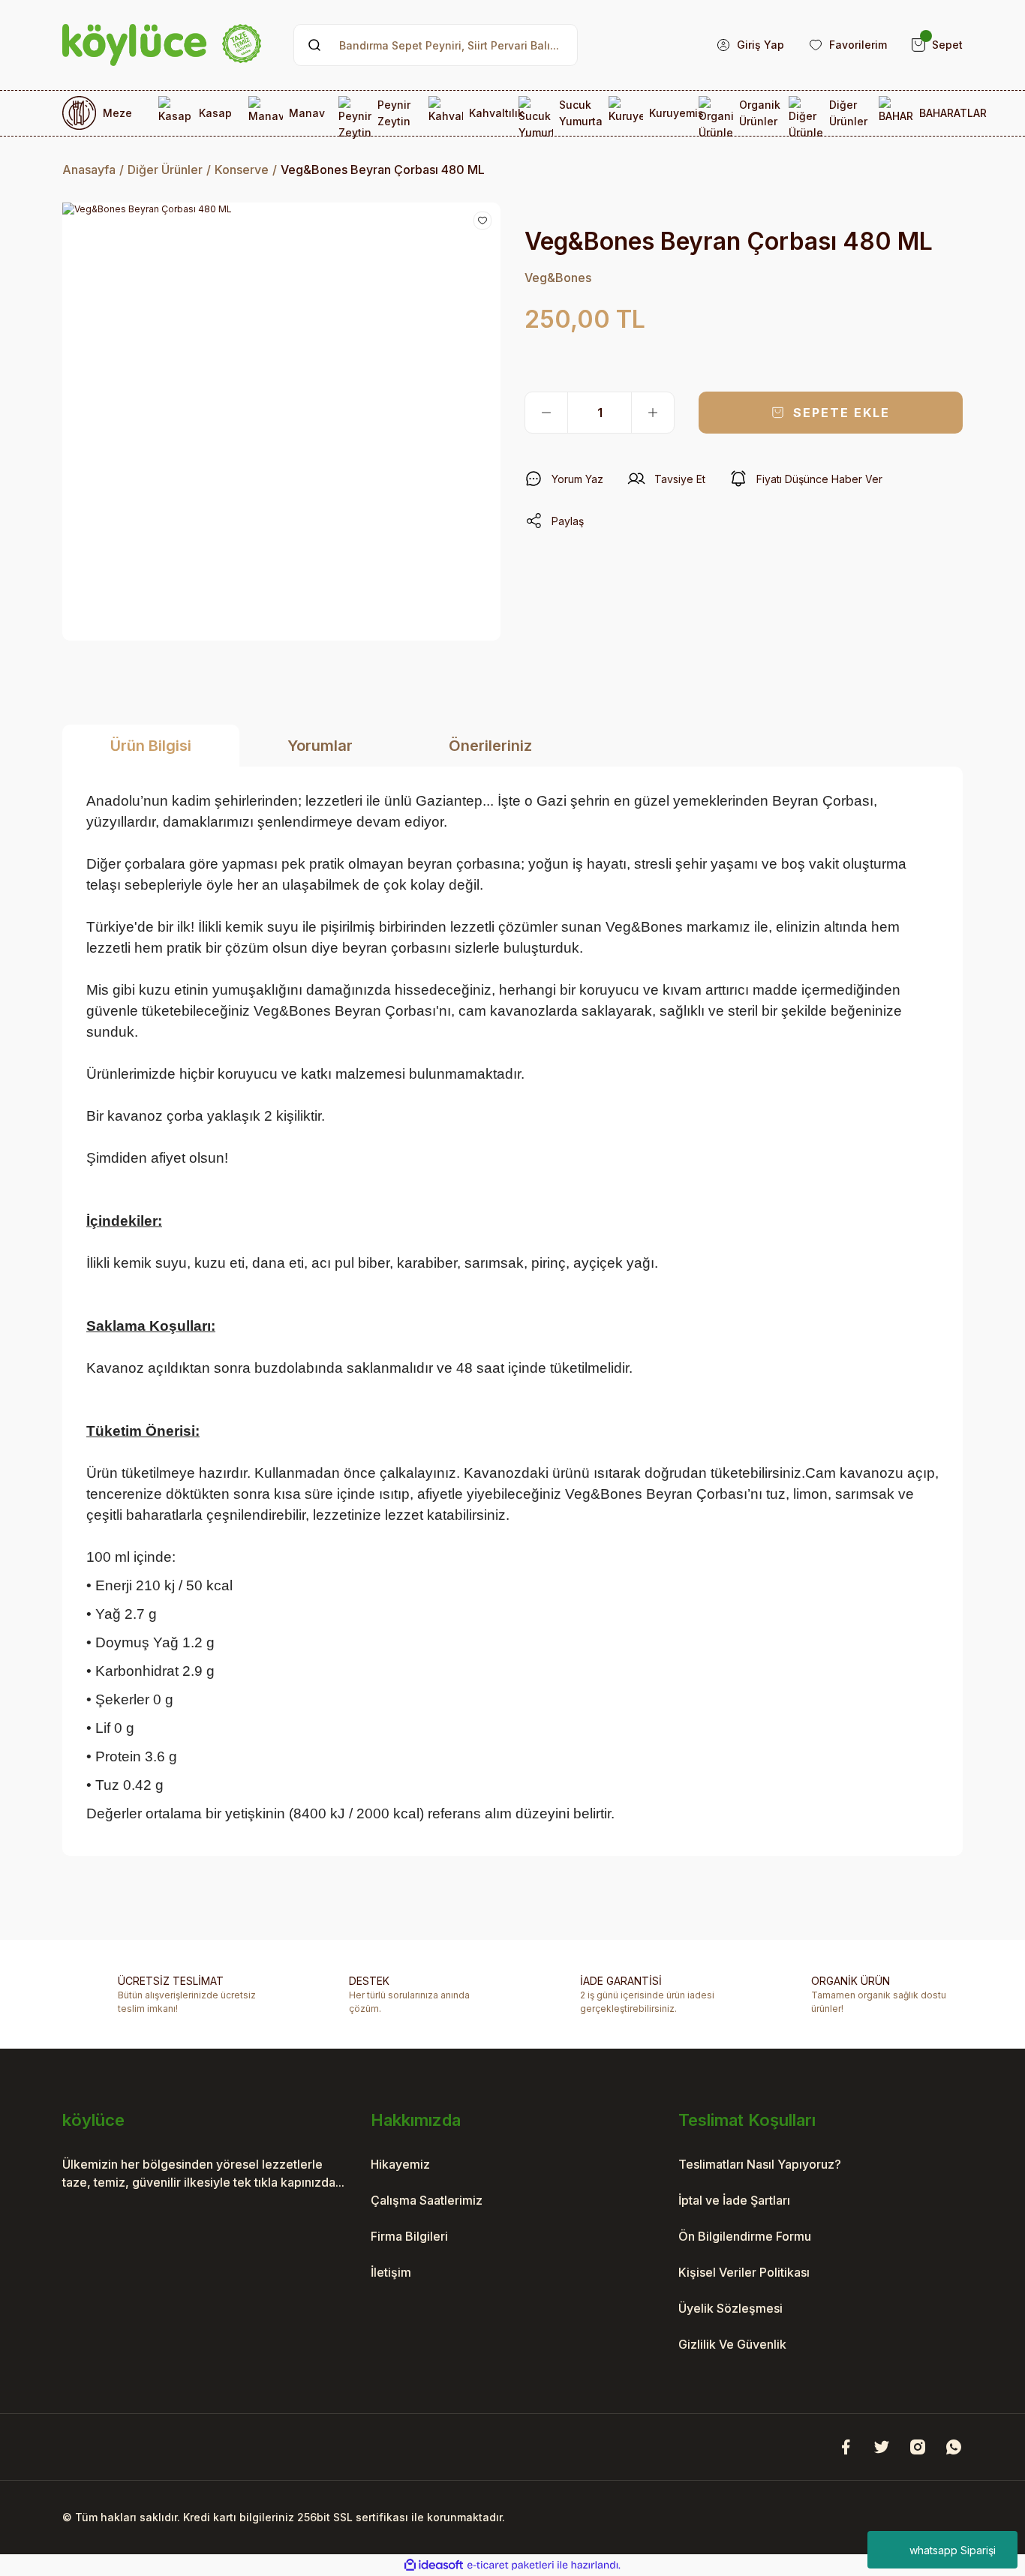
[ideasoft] (434, 2565)
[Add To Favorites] (482, 221)
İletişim (391, 2272)
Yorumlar (320, 746)
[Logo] (162, 45)
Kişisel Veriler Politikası (744, 2272)
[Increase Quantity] (653, 413)
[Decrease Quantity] (546, 413)
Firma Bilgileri (409, 2236)
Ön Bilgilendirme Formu (745, 2236)
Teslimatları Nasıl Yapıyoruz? (760, 2164)
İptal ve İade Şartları (734, 2200)
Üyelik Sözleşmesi (730, 2308)
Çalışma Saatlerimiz (427, 2200)
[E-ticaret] (511, 2565)
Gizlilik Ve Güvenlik (732, 2344)
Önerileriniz (490, 746)
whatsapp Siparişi (953, 2550)
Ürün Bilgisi (151, 746)
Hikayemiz (400, 2164)
